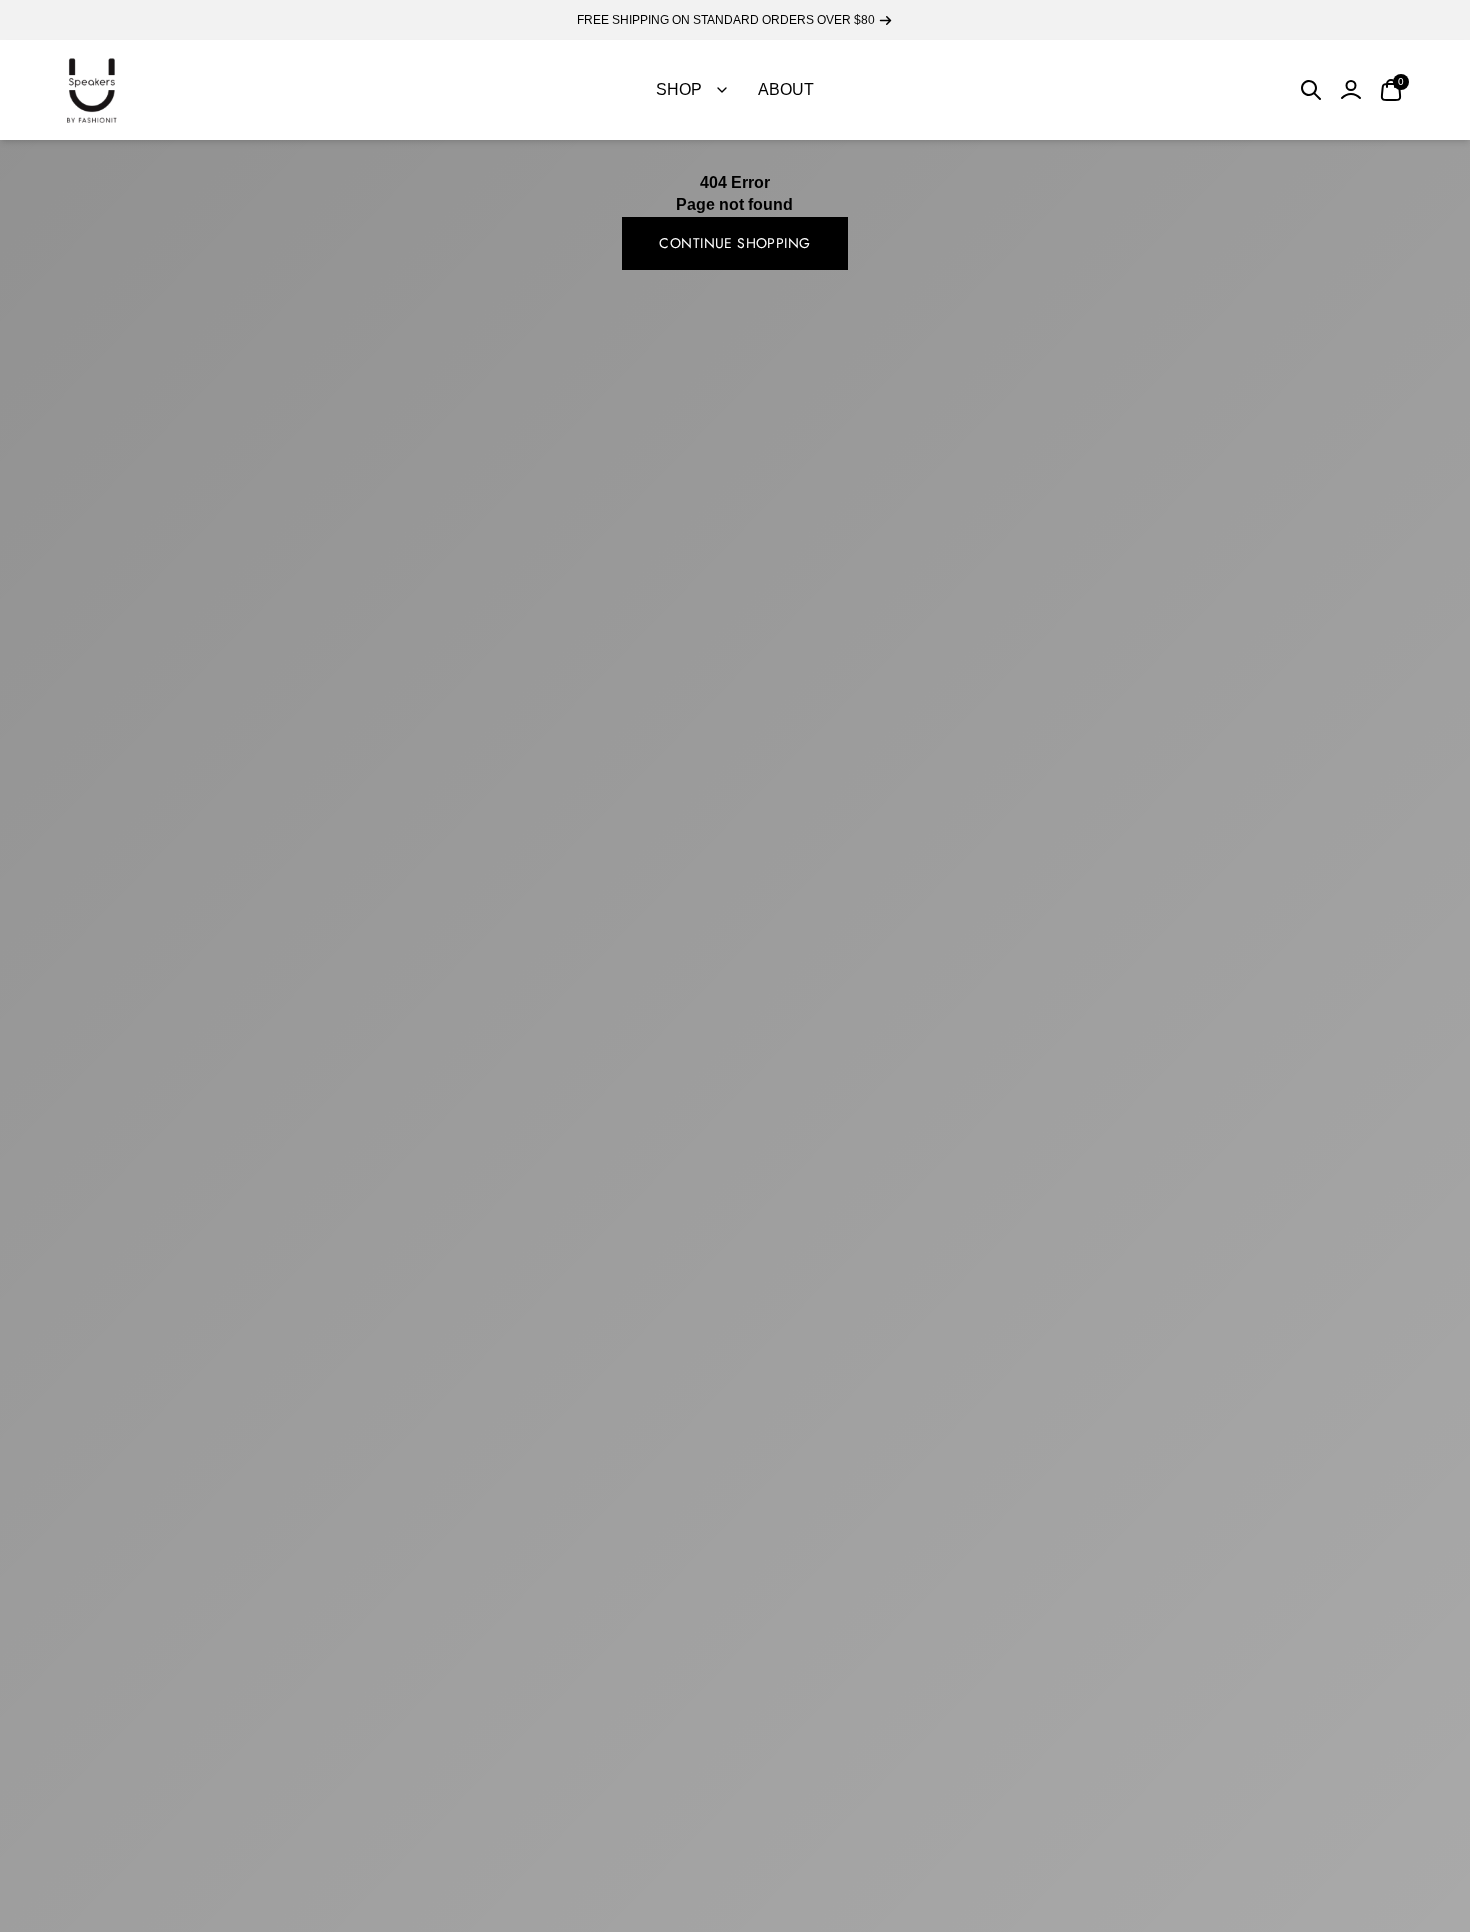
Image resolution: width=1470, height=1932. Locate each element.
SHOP (679, 89)
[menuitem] (691, 90)
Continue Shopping (734, 243)
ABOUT (786, 89)
